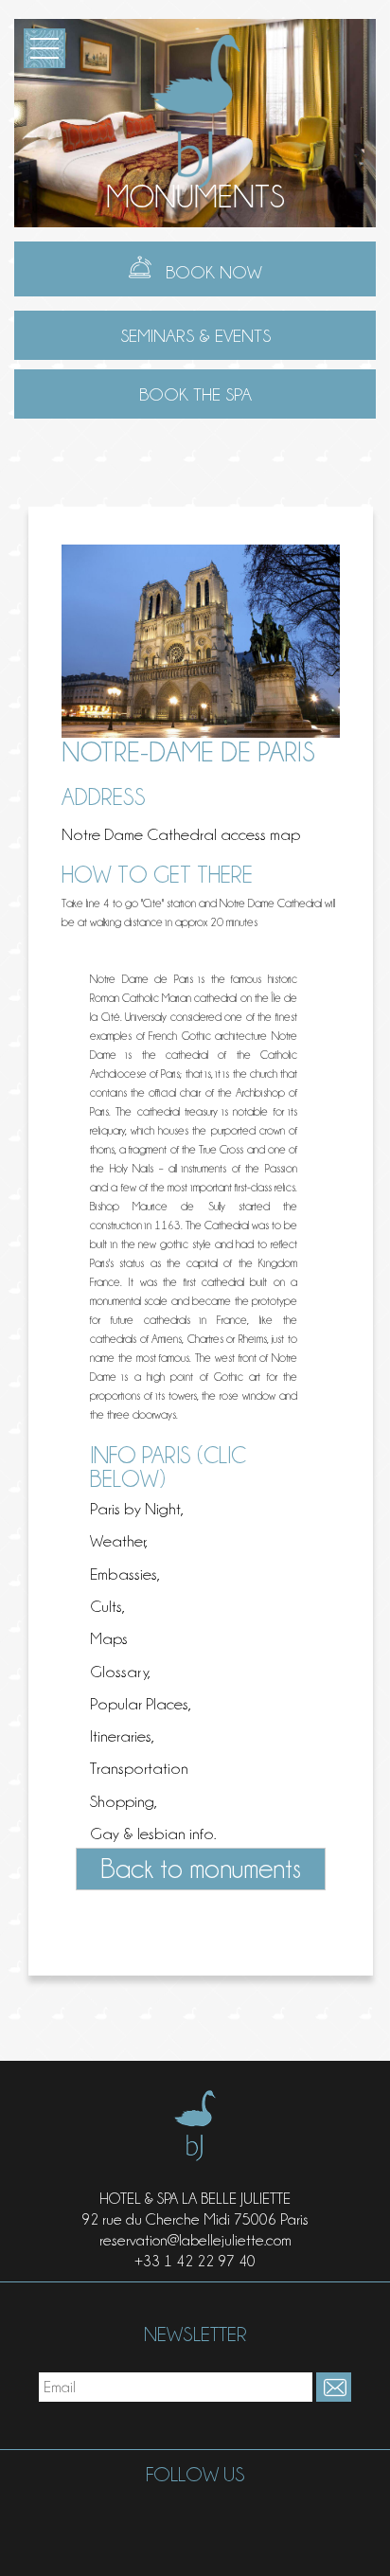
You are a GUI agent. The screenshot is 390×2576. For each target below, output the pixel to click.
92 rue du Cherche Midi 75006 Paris (195, 2219)
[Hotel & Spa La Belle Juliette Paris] (195, 107)
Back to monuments (201, 1869)
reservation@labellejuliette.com (195, 2240)
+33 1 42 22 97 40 (195, 2261)
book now (214, 272)
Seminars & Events (195, 335)
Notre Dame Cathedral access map (181, 834)
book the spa (195, 394)
